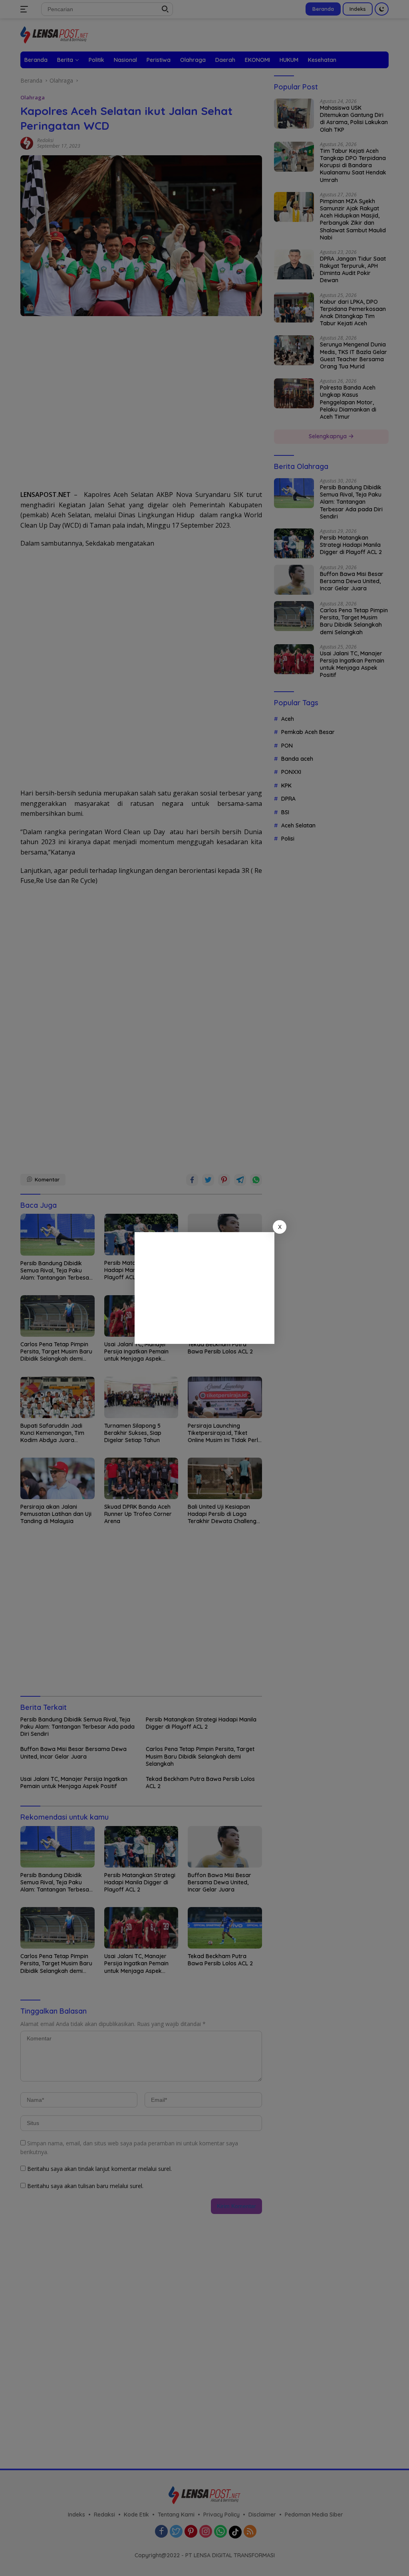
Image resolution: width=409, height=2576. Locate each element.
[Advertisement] (204, 1288)
